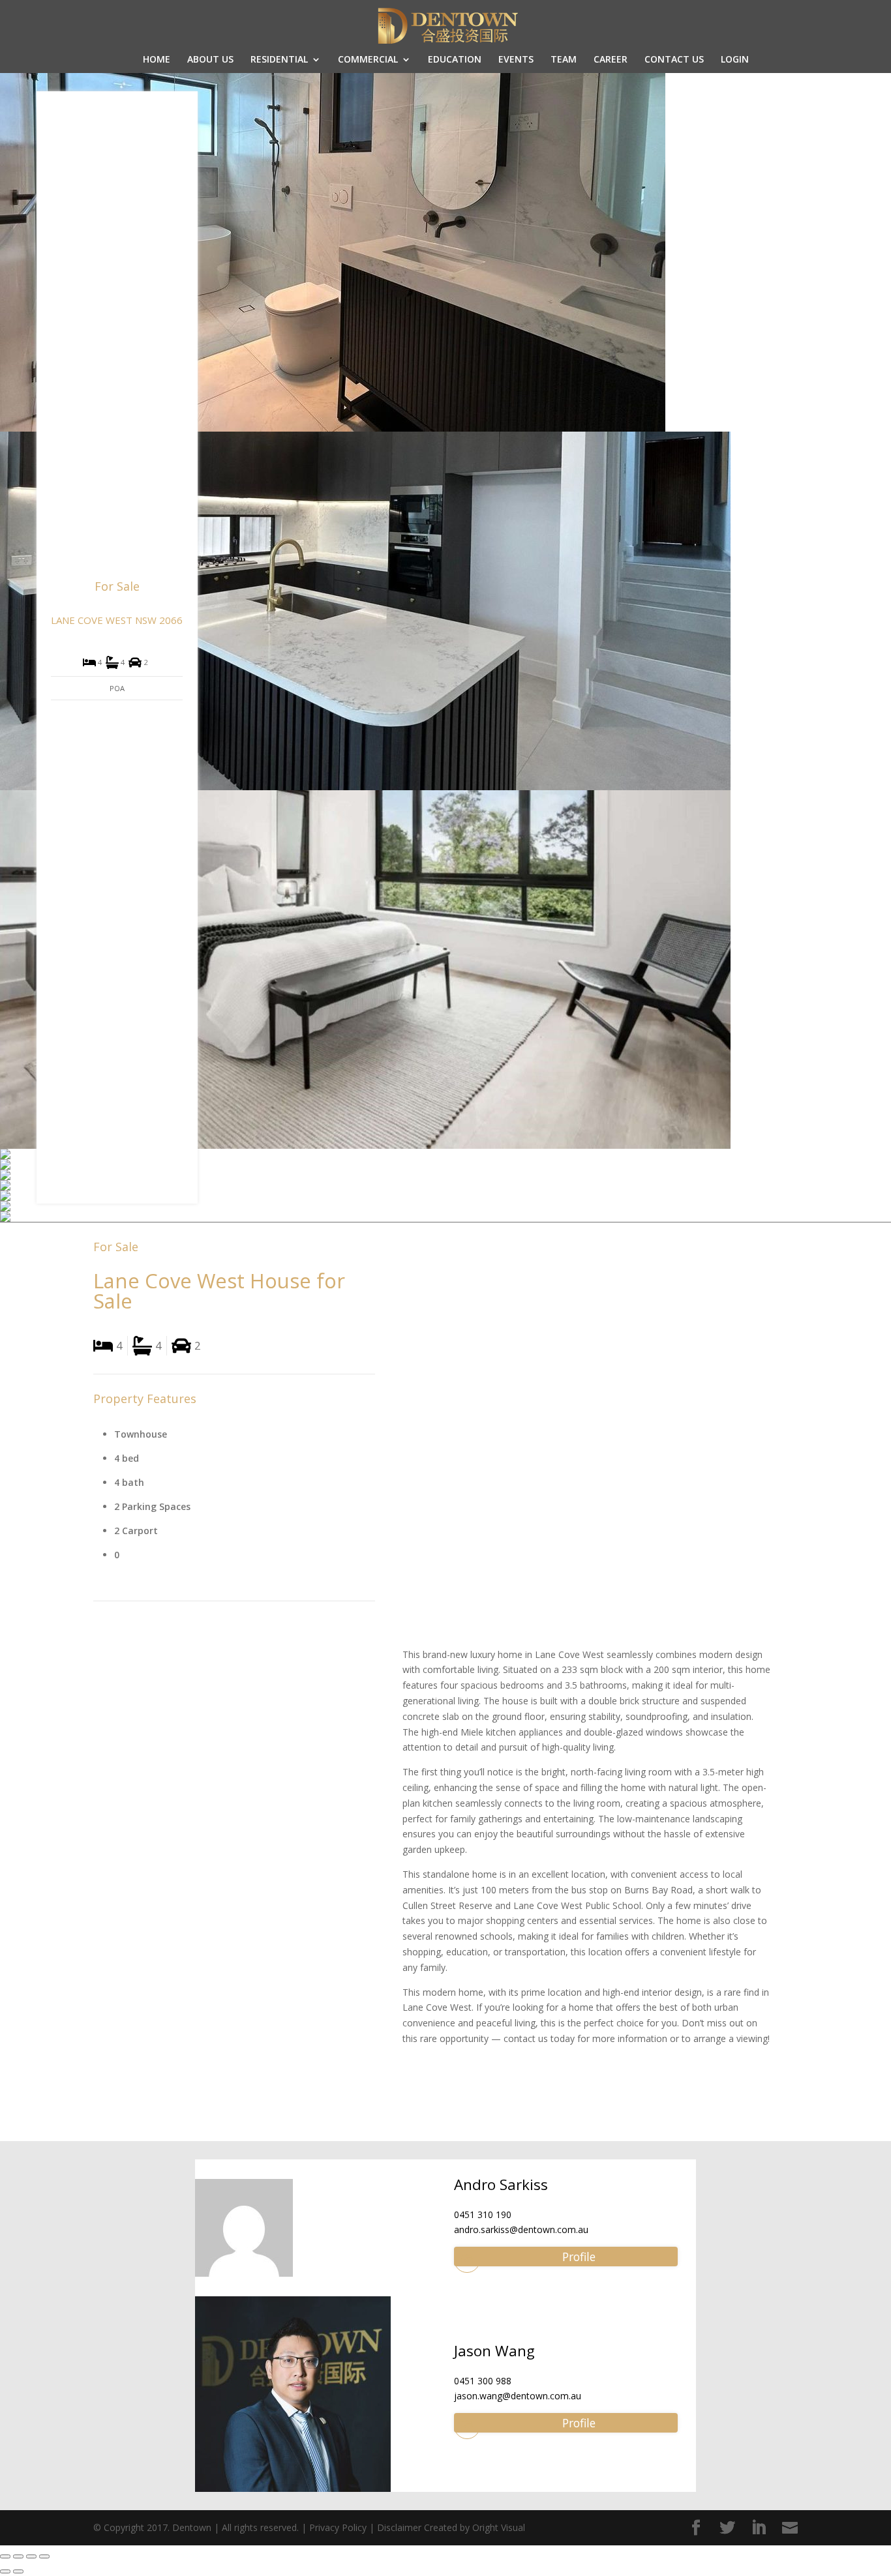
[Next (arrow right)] (18, 2571)
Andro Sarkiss (501, 2184)
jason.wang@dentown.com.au (518, 2396)
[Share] (18, 2556)
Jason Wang (494, 2351)
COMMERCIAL (368, 60)
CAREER (611, 60)
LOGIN (735, 60)
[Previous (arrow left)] (5, 2571)
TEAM (564, 60)
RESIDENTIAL (279, 60)
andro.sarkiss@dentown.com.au (521, 2229)
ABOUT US (210, 60)
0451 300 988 (483, 2381)
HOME (157, 60)
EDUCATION (455, 60)
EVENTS (516, 60)
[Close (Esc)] (5, 2556)
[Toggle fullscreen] (31, 2556)
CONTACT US (674, 60)
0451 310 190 (483, 2214)
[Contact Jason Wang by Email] (467, 2426)
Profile (579, 2257)
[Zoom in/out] (44, 2556)
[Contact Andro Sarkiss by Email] (467, 2260)
